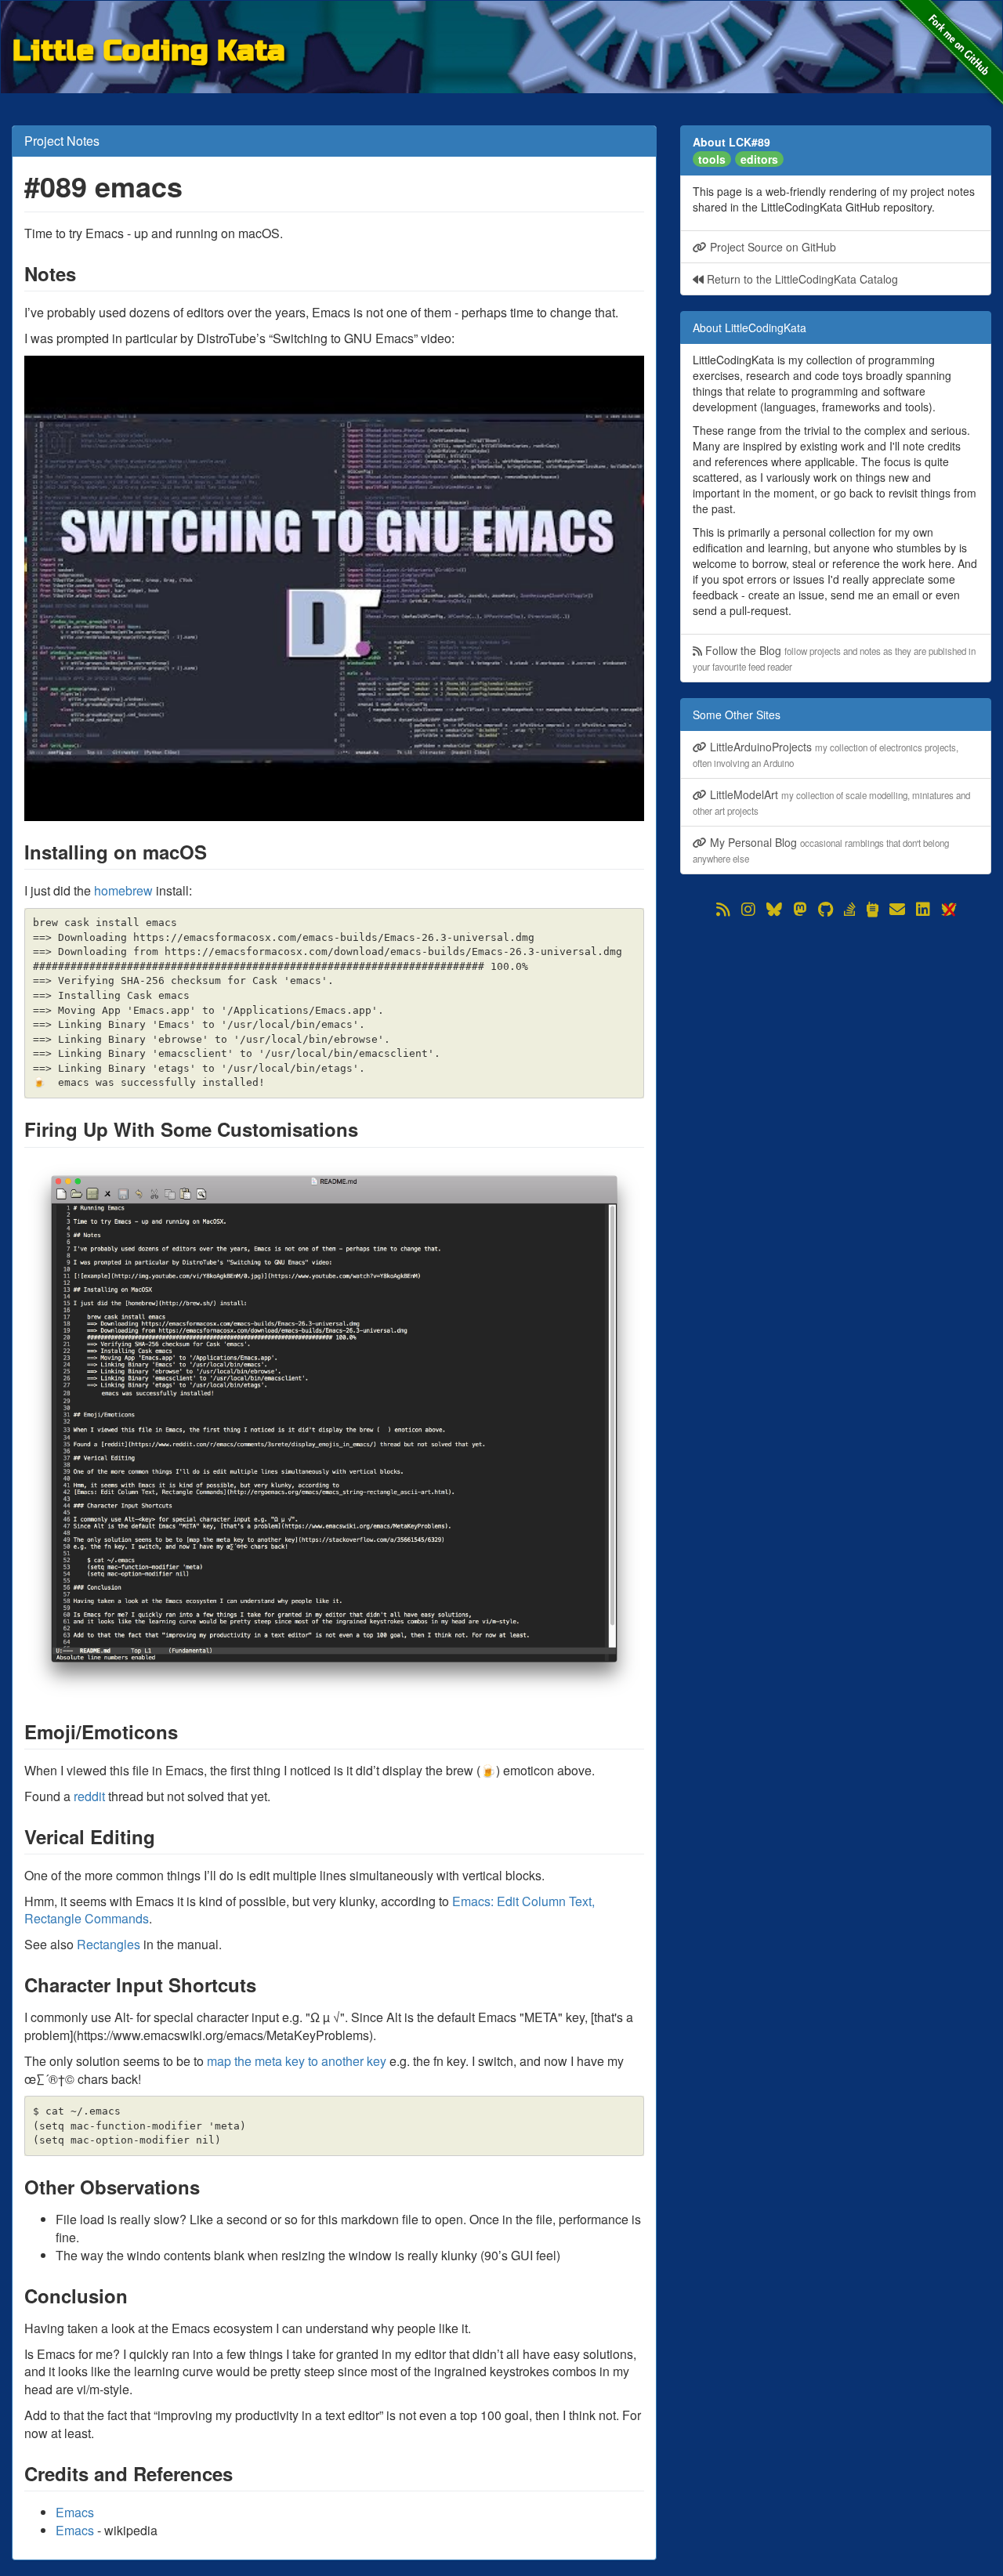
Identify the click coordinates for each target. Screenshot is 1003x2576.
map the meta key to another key (297, 2061)
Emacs (75, 2512)
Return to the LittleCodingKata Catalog (801, 279)
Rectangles (109, 1944)
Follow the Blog (834, 658)
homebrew (123, 890)
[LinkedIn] (923, 910)
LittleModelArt (831, 802)
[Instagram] (748, 910)
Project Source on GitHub (771, 247)
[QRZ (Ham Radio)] (873, 910)
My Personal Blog (821, 850)
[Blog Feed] (723, 910)
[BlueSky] (774, 910)
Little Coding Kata (149, 48)
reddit (89, 1796)
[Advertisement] (836, 1030)
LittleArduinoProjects (826, 754)
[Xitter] (948, 910)
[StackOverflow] (850, 910)
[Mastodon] (800, 910)
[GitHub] (826, 910)
